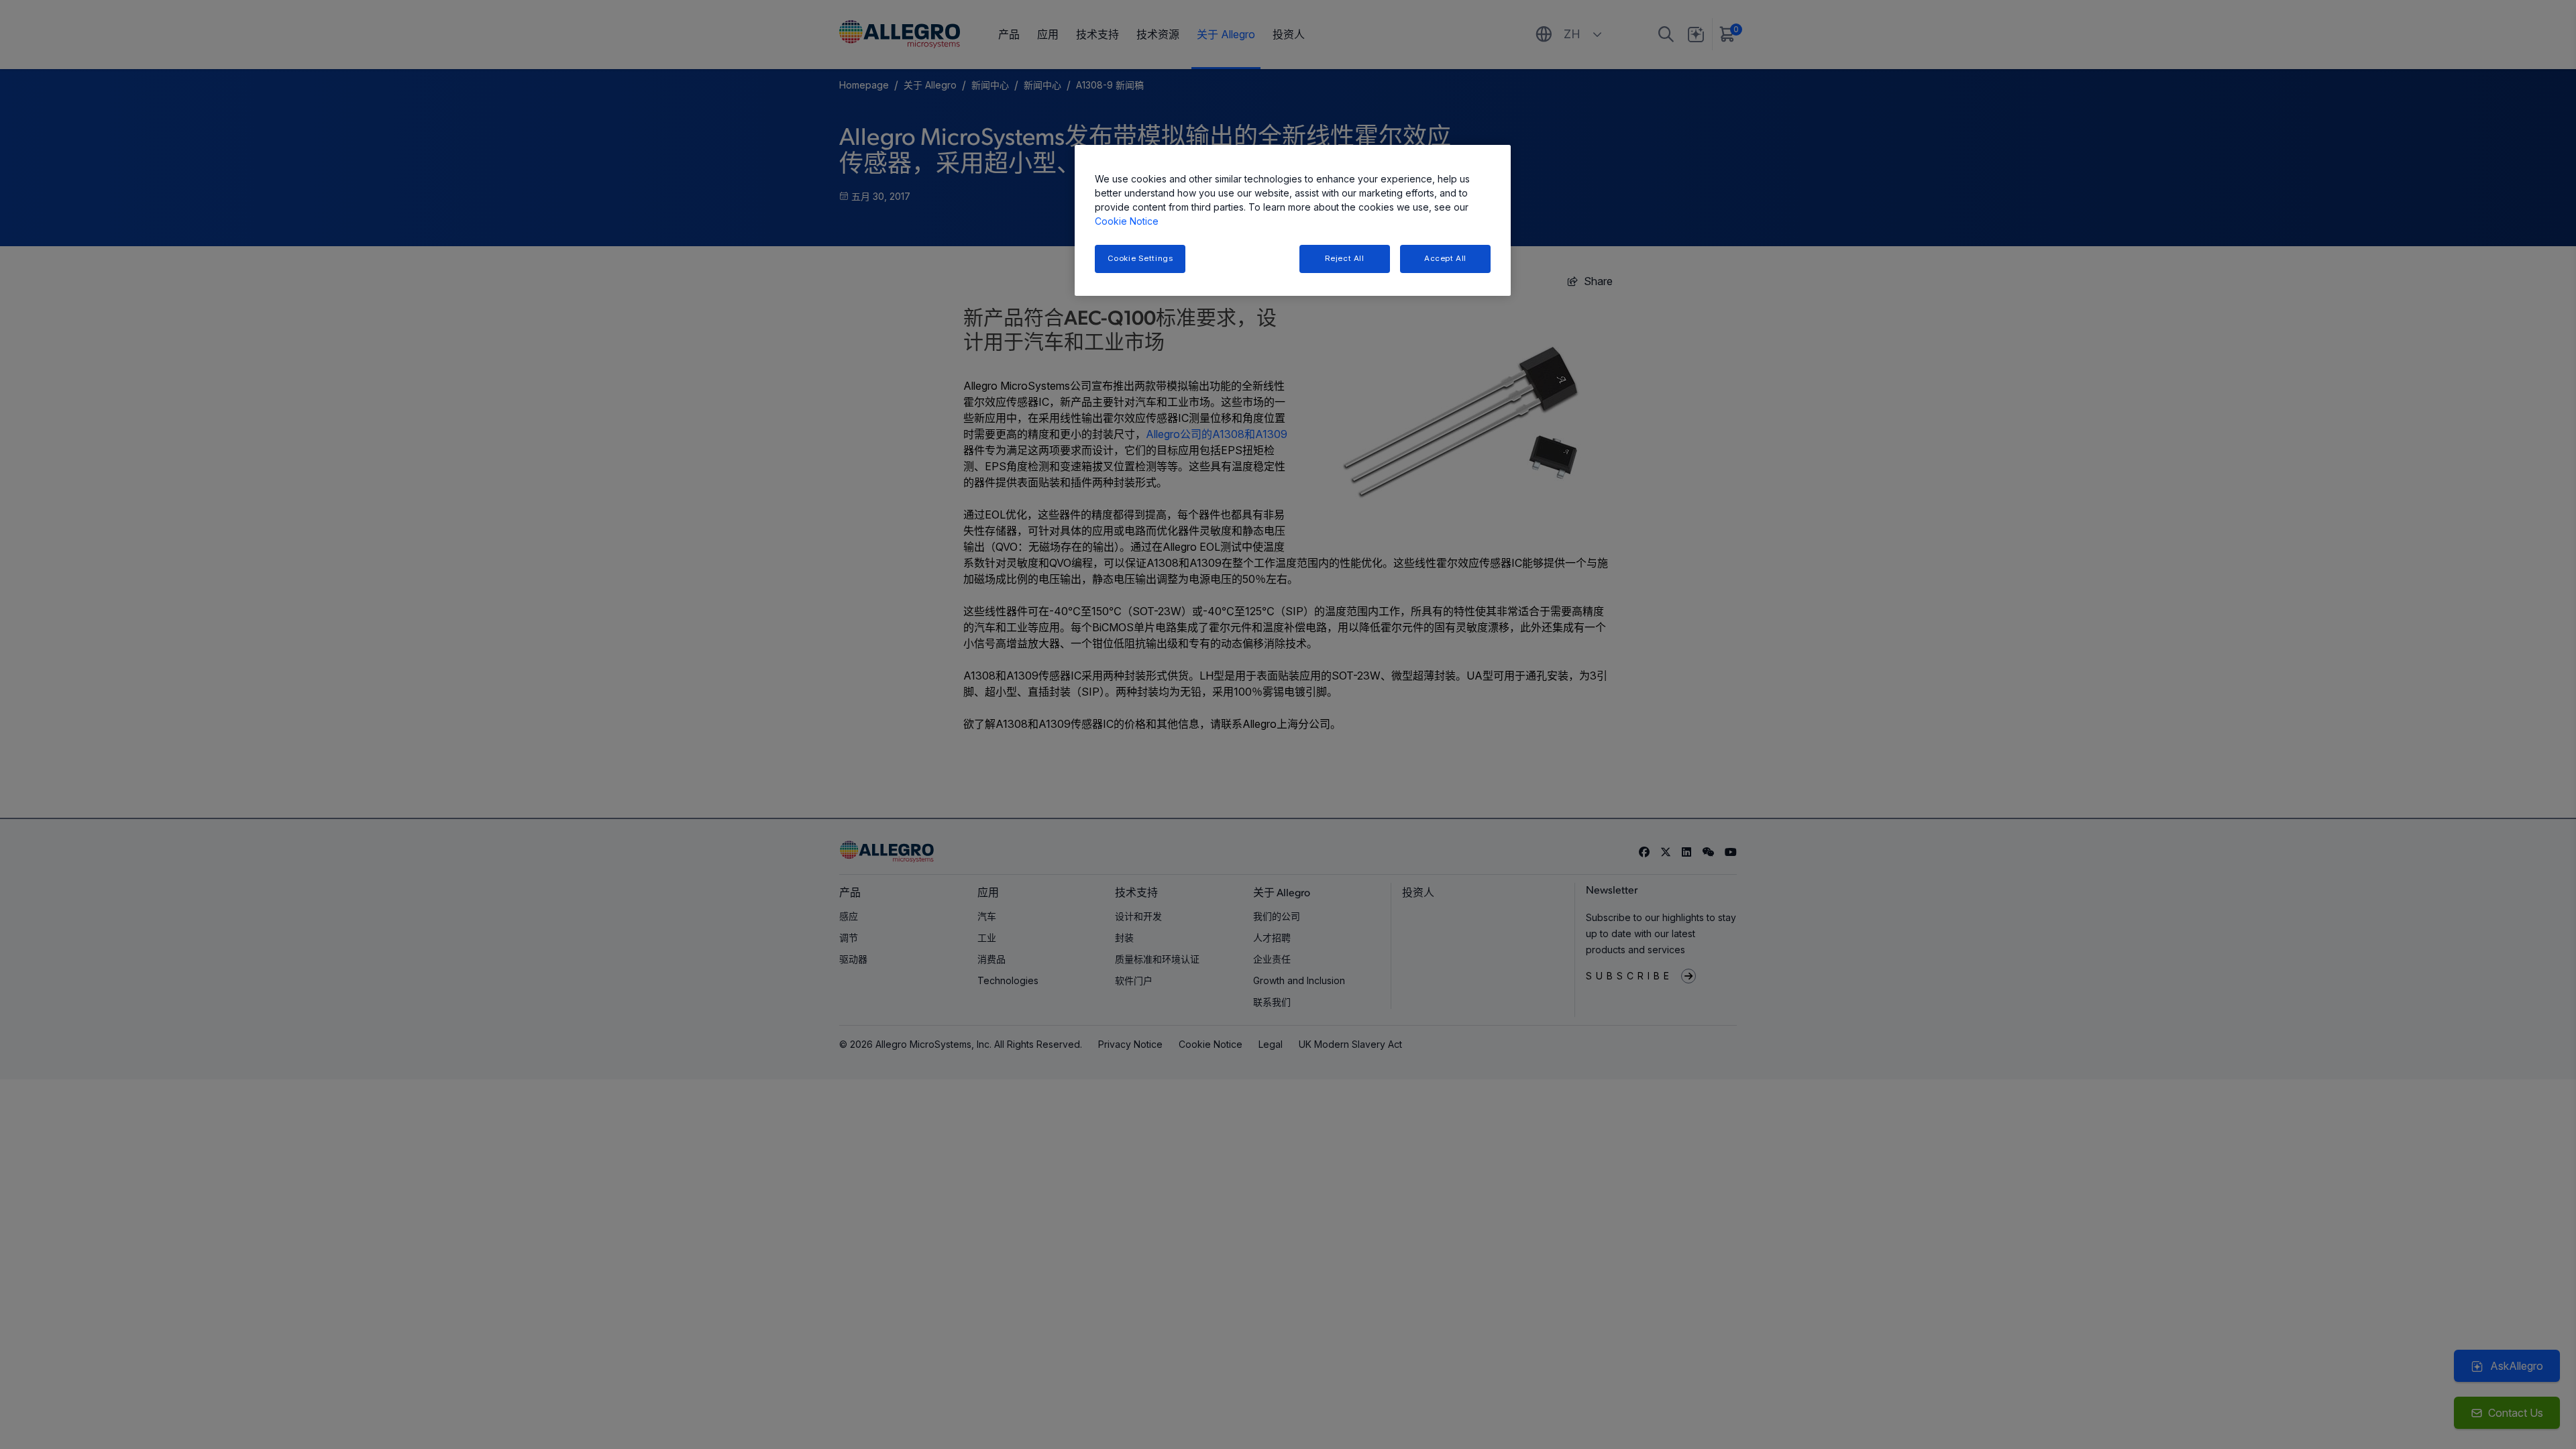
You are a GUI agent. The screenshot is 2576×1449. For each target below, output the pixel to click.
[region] (1293, 220)
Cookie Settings (1140, 258)
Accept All (1445, 258)
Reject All (1345, 258)
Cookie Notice (1127, 221)
